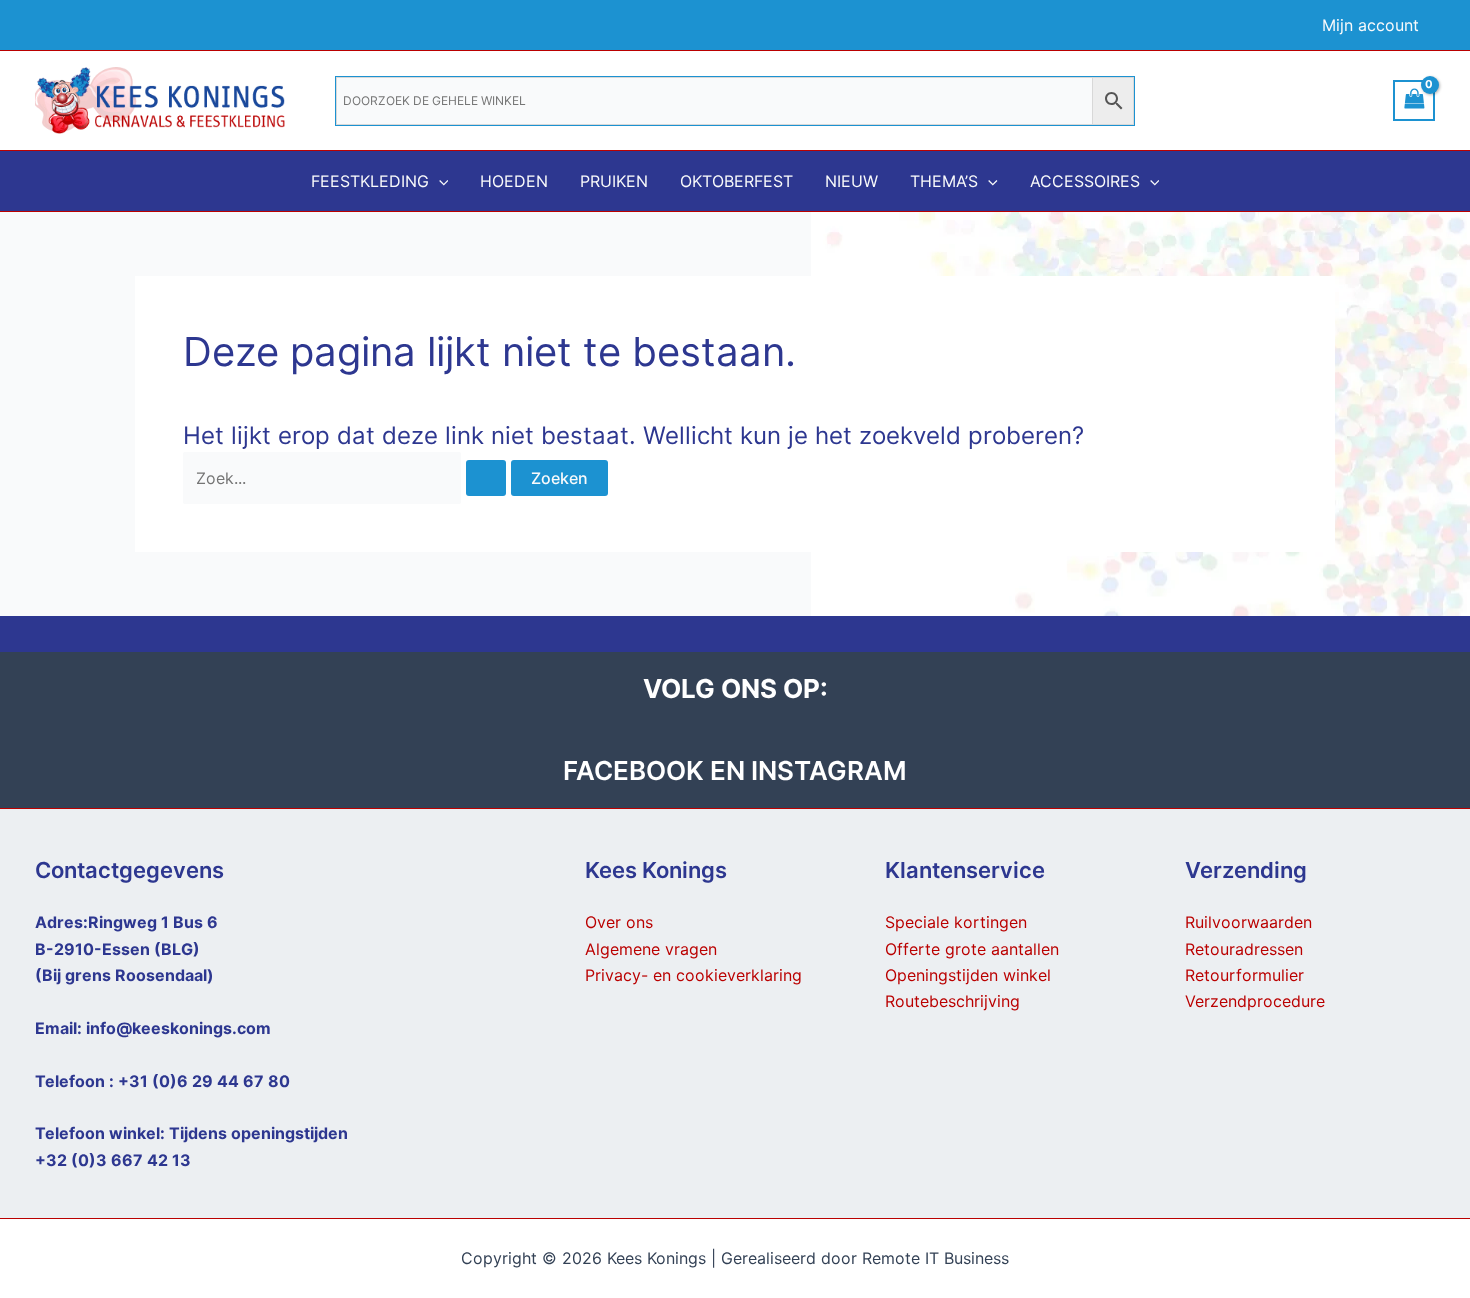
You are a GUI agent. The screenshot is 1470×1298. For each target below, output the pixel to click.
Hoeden (514, 181)
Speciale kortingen (956, 922)
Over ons (619, 922)
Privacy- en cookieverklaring (693, 975)
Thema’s (944, 181)
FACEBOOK (636, 770)
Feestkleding (370, 181)
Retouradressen (1244, 949)
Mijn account (1370, 25)
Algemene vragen (651, 949)
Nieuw (851, 181)
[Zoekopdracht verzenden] (486, 478)
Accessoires (1085, 181)
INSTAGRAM (829, 770)
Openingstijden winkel (968, 975)
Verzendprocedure (1255, 1001)
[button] (439, 181)
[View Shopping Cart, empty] (1414, 100)
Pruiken (614, 181)
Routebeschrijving (952, 1001)
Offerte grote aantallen (972, 949)
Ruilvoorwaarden (1248, 922)
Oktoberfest (736, 181)
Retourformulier (1244, 975)
